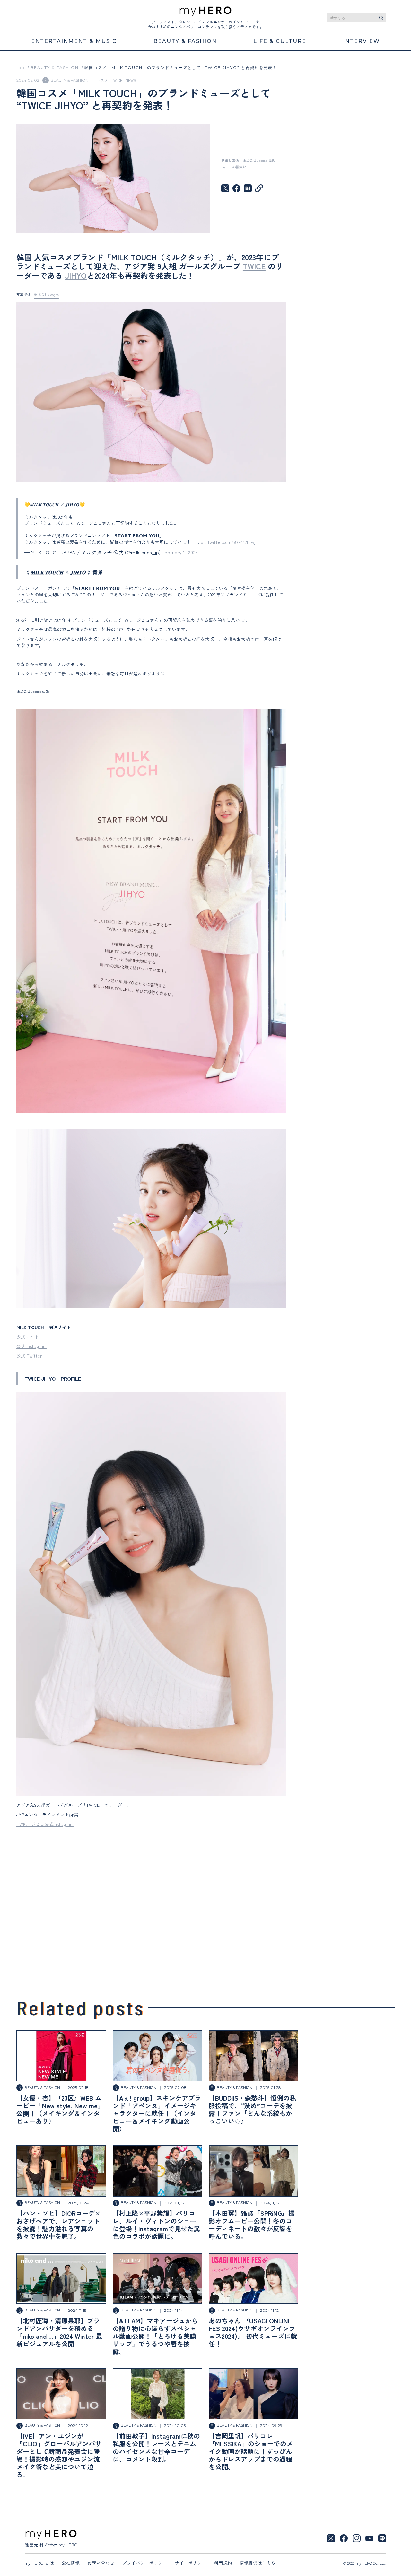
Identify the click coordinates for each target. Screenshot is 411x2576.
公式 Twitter (29, 1356)
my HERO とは (39, 2563)
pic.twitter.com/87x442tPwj (228, 542)
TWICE (254, 266)
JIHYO (76, 275)
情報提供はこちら (258, 2563)
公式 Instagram (31, 1346)
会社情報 (71, 2563)
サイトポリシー (190, 2563)
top (21, 68)
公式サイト (28, 1337)
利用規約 (223, 2563)
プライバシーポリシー (144, 2563)
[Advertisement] (151, 1901)
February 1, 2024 (180, 552)
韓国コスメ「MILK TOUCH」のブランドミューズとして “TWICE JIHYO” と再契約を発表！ (181, 68)
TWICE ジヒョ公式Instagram (45, 1824)
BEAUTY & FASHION (55, 68)
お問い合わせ (101, 2563)
